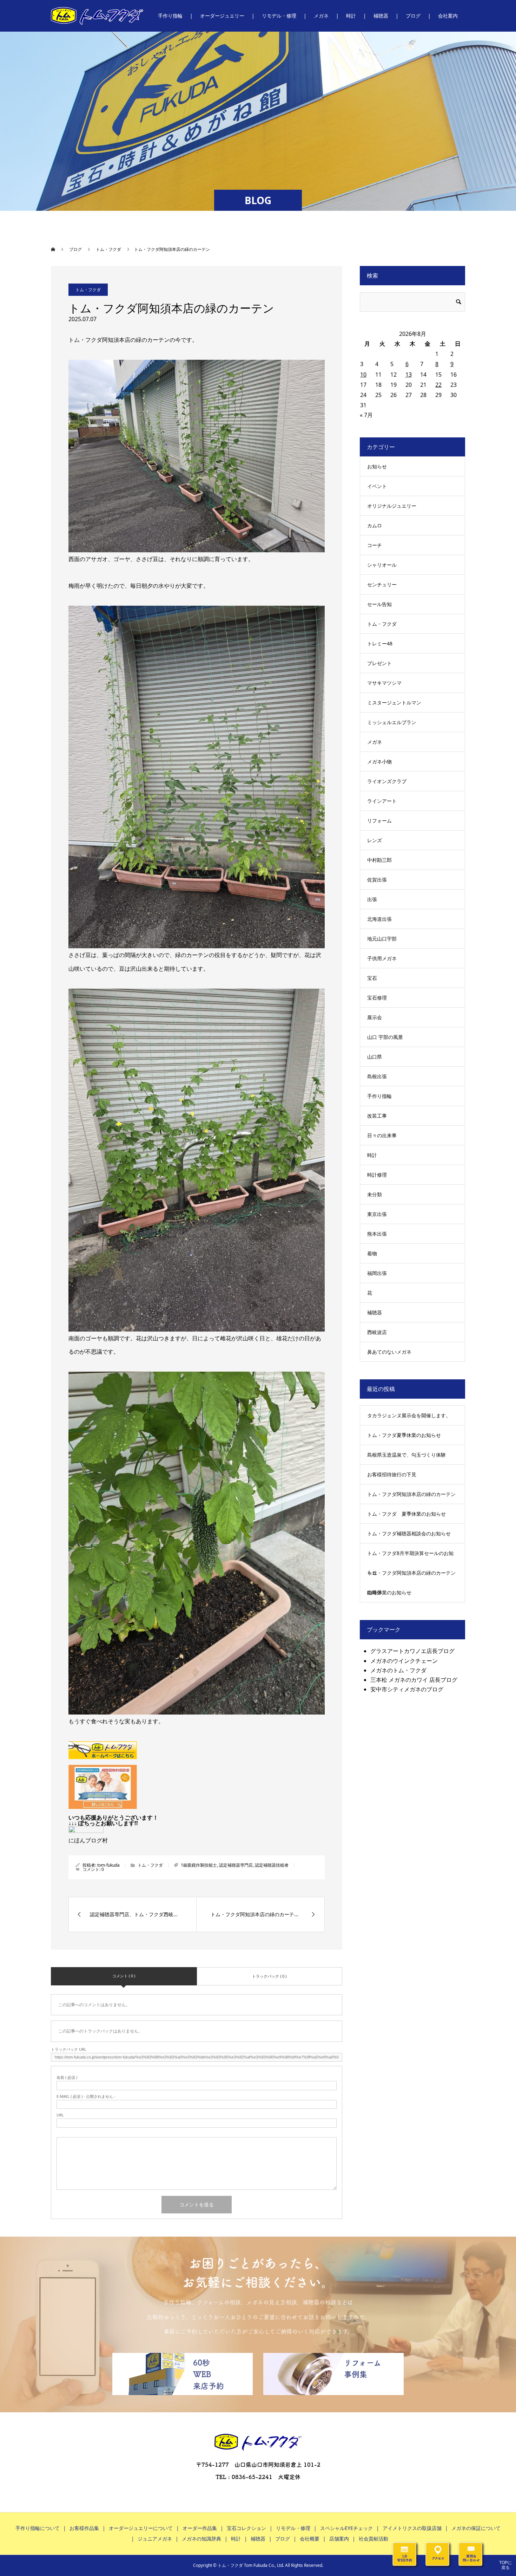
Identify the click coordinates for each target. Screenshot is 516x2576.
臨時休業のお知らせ (389, 1592)
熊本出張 (377, 1234)
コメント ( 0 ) (124, 1976)
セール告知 (379, 604)
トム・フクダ (88, 290)
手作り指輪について (38, 2528)
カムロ (375, 525)
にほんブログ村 (88, 1840)
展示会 (375, 1017)
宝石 (372, 978)
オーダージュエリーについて (141, 2528)
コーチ (375, 545)
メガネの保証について (476, 2528)
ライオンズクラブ (387, 781)
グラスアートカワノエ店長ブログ (412, 1651)
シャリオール (382, 565)
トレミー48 (380, 643)
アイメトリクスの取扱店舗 (412, 2528)
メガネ (375, 742)
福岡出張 (377, 1273)
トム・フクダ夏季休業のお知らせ (404, 1435)
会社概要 (310, 2539)
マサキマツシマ (384, 683)
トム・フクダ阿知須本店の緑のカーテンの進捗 (411, 1582)
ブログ (283, 2539)
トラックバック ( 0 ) (269, 1976)
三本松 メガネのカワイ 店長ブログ (414, 1680)
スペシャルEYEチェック (346, 2528)
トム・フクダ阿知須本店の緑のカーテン (411, 1494)
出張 (372, 899)
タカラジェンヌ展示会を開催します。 (409, 1415)
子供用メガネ (382, 958)
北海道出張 (379, 919)
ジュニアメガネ (155, 2539)
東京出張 (377, 1214)
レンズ (375, 840)
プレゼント (379, 663)
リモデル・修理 (293, 2528)
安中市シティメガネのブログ (407, 1689)
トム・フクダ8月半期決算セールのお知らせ (410, 1563)
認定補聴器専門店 (236, 1865)
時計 (372, 1155)
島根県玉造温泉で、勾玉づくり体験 (406, 1455)
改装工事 (377, 1116)
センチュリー (382, 584)
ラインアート (382, 801)
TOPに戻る (505, 2565)
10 (363, 375)
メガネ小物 (379, 762)
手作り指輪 (379, 1096)
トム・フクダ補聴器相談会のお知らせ (409, 1533)
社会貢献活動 (373, 2539)
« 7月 (366, 415)
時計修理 (377, 1175)
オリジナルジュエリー (392, 506)
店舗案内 (339, 2539)
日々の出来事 (382, 1135)
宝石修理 (377, 998)
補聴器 (375, 1312)
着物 (372, 1253)
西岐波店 (377, 1332)
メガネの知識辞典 (201, 2539)
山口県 (375, 1057)
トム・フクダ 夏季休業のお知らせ (406, 1514)
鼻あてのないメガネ (389, 1352)
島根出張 (377, 1076)
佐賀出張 (377, 880)
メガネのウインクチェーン (404, 1661)
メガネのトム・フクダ (398, 1670)
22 (438, 385)
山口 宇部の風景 (385, 1037)
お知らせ (377, 466)
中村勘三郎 (379, 860)
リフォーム (379, 821)
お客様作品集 (84, 2528)
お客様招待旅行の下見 (392, 1474)
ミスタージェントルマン (394, 702)
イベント (377, 486)
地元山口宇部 (382, 939)
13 (409, 375)
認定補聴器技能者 (272, 1865)
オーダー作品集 (200, 2528)
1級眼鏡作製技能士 (199, 1865)
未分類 (375, 1194)
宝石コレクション (246, 2528)
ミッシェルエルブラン (392, 722)
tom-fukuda (108, 1865)
